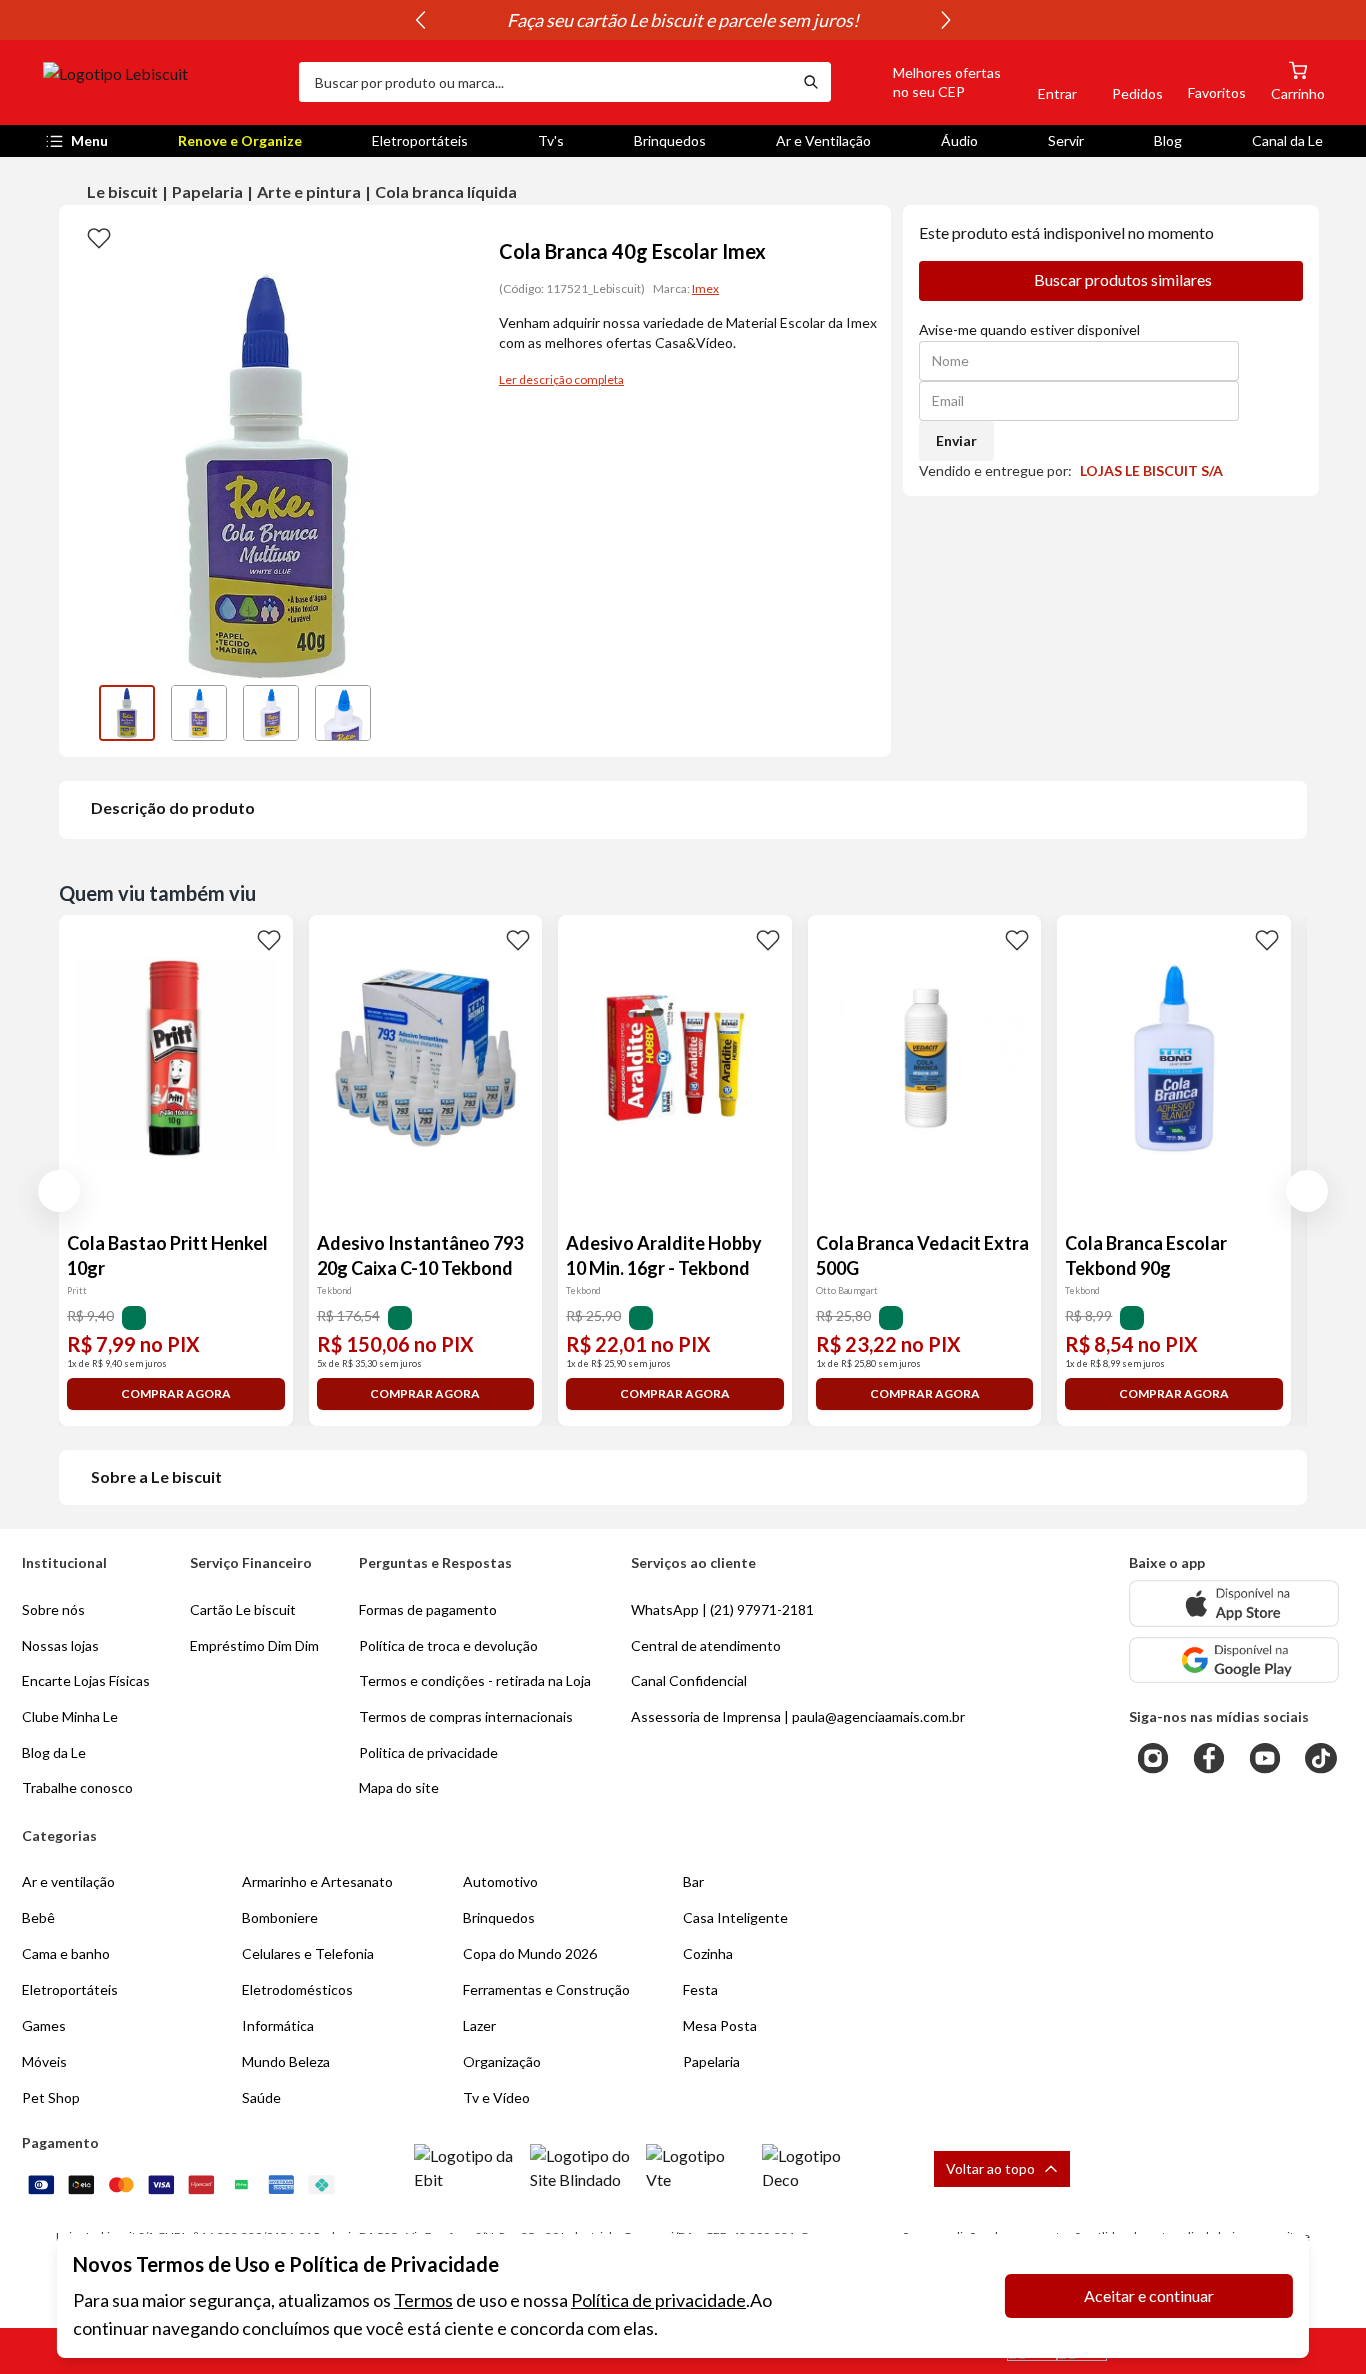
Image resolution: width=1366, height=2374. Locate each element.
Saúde (261, 2097)
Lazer (479, 2025)
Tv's (551, 140)
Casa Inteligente (735, 1917)
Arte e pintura (309, 191)
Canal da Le (1287, 140)
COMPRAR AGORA (176, 1393)
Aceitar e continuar (1149, 2295)
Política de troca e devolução (448, 1645)
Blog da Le (54, 1752)
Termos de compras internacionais (466, 1716)
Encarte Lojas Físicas (86, 1680)
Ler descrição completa (561, 379)
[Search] (811, 82)
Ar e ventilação (68, 1881)
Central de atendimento (706, 1645)
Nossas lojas (60, 1645)
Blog (1168, 140)
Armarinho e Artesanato (317, 1881)
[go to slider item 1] (199, 713)
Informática (278, 2025)
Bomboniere (280, 1917)
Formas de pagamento (428, 1609)
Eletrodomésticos (297, 1989)
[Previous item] (420, 20)
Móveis (44, 2061)
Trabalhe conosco (77, 1787)
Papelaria (207, 191)
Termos (423, 2300)
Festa (700, 1989)
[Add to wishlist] (99, 237)
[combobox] (545, 82)
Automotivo (500, 1881)
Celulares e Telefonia (308, 1953)
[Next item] (946, 20)
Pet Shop (51, 2097)
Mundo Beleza (286, 2061)
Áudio (959, 140)
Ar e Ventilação (823, 140)
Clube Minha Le (70, 1716)
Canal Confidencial (689, 1680)
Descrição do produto (173, 807)
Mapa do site (399, 1787)
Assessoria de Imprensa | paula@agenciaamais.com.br (798, 1716)
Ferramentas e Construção (546, 1989)
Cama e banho (66, 1953)
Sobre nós (53, 1609)
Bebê (38, 1917)
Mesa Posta (720, 2025)
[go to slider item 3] (343, 713)
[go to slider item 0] (127, 713)
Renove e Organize (240, 140)
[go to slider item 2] (271, 713)
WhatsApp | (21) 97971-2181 (722, 1609)
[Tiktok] (1321, 1758)
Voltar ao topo (990, 2168)
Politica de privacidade (428, 1752)
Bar (693, 1881)
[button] (924, 82)
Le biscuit (122, 191)
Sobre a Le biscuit (156, 1476)
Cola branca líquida (446, 191)
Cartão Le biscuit (243, 1609)
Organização (502, 2061)
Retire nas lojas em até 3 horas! (528, 20)
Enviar (956, 440)
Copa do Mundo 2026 (530, 1953)
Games (44, 2025)
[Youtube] (1265, 1758)
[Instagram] (1153, 1758)
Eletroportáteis (420, 140)
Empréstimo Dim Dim (254, 1645)
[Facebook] (1209, 1758)
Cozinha (708, 1953)
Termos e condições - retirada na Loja (475, 1680)
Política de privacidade (658, 2300)
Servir (1066, 140)
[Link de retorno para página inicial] (163, 82)
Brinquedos (670, 140)
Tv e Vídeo (496, 2097)
